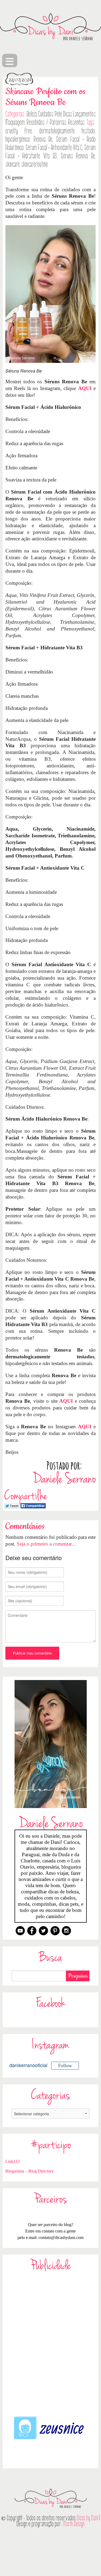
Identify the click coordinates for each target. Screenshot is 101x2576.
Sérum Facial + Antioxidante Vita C (54, 148)
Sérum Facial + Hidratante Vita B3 (50, 152)
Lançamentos (84, 114)
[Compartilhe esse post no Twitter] (12, 1505)
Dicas (67, 114)
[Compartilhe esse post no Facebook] (33, 1505)
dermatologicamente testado (67, 131)
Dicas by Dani (87, 2518)
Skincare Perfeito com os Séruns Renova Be (45, 97)
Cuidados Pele (50, 114)
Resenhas (76, 122)
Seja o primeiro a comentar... (46, 1544)
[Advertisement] (50, 2343)
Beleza (32, 114)
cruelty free (19, 131)
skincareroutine (35, 164)
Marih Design (74, 2524)
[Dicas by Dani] (50, 27)
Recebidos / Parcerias (46, 122)
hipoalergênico (18, 139)
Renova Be (43, 139)
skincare (12, 164)
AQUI (85, 388)
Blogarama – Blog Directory (30, 2171)
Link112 (13, 2161)
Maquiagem (15, 122)
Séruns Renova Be (78, 156)
